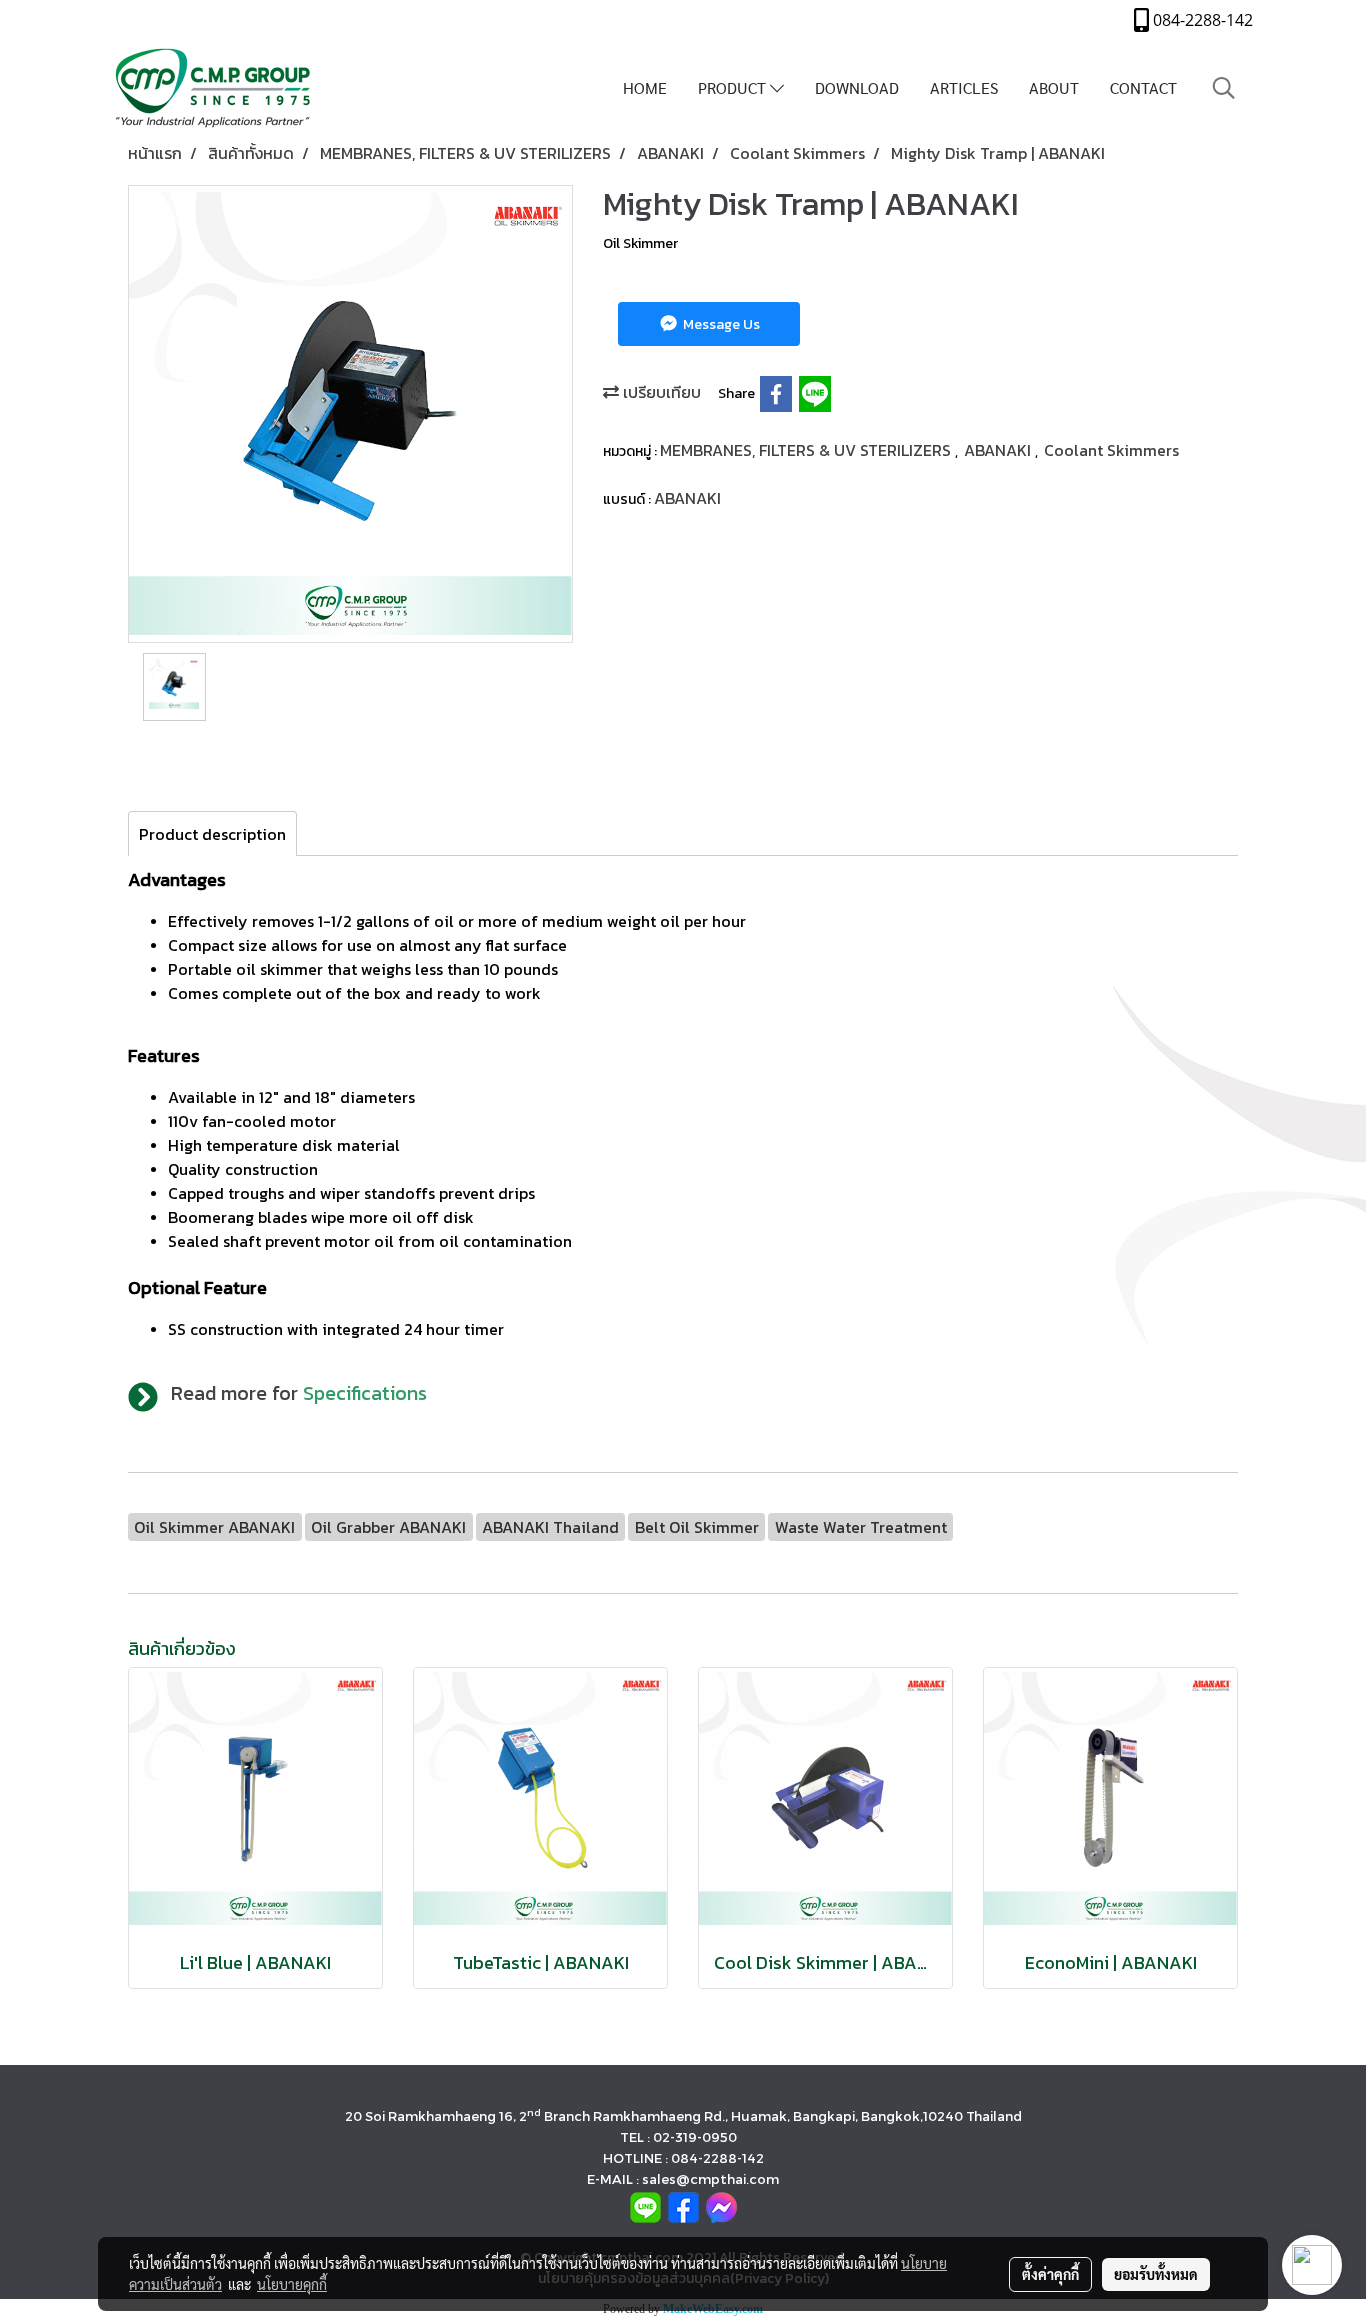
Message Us (720, 324)
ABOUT (1054, 87)
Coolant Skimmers (1111, 450)
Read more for (299, 1393)
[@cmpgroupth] (645, 2206)
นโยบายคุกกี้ (292, 2284)
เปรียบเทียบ (660, 392)
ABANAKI (999, 450)
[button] (1224, 88)
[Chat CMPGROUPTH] (721, 2206)
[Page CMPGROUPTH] (683, 2206)
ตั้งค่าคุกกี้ (1050, 2274)
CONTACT (1143, 87)
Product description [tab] (212, 834)
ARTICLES (964, 87)
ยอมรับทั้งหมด (1156, 2274)
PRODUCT (734, 87)
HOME (645, 87)
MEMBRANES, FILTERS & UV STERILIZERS (807, 450)
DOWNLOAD (857, 87)
